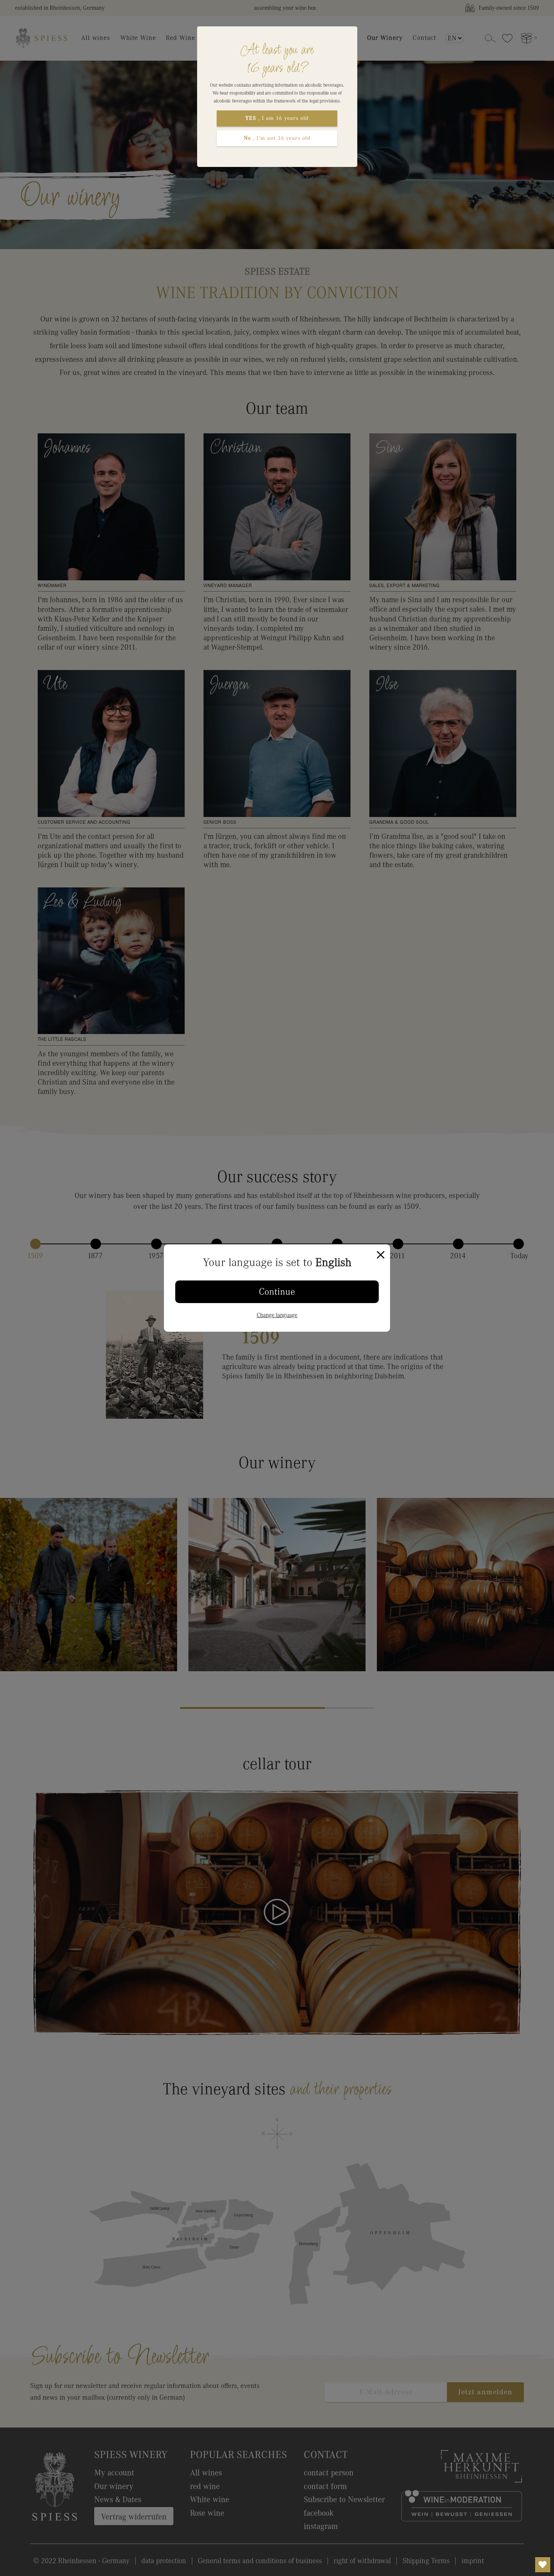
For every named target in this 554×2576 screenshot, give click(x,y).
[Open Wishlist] (543, 2565)
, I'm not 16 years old (277, 138)
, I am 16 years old (277, 118)
